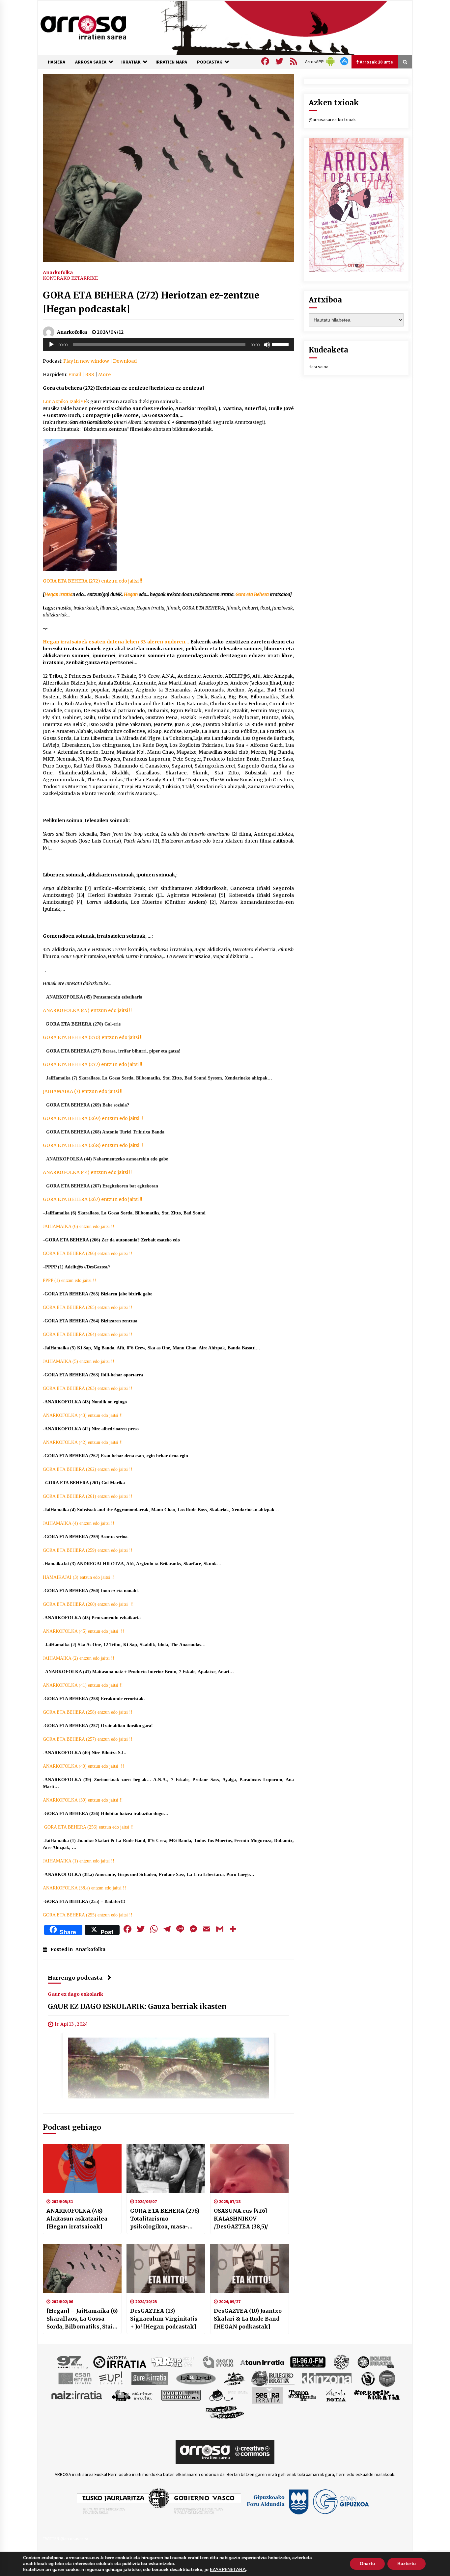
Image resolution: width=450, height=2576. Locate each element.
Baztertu (407, 2564)
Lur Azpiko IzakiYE (65, 402)
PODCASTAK (210, 62)
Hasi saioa (319, 367)
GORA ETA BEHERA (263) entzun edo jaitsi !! (88, 1388)
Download (125, 361)
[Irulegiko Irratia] (273, 2378)
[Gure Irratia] (150, 2378)
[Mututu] (267, 345)
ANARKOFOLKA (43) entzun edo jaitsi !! (83, 1415)
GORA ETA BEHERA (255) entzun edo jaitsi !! (88, 1915)
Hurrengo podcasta (75, 1978)
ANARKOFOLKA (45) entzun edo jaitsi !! (87, 1010)
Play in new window (86, 361)
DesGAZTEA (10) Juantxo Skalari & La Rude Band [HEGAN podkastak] (248, 2319)
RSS (90, 375)
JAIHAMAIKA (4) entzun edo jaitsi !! (79, 1523)
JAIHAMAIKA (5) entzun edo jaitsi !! (79, 1361)
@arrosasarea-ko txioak (332, 119)
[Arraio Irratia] (173, 2362)
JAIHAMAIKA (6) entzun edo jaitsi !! (79, 1226)
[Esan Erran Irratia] (75, 2378)
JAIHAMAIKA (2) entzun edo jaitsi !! (79, 1658)
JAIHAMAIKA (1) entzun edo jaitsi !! (79, 1861)
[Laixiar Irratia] (387, 2378)
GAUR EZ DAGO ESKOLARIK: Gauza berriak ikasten (137, 2007)
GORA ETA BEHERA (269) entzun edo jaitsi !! (93, 1118)
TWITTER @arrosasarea (66, 2538)
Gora (240, 594)
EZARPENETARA (228, 2570)
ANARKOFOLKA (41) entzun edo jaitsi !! (83, 1685)
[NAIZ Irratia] (77, 2395)
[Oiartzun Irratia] (132, 2395)
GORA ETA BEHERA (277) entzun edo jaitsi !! (93, 1064)
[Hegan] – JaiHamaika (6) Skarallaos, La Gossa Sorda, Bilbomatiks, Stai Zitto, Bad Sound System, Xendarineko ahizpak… (82, 2319)
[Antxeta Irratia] (120, 2362)
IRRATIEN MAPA (171, 62)
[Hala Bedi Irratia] (196, 2378)
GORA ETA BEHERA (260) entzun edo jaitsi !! (88, 1604)
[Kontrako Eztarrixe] (367, 2378)
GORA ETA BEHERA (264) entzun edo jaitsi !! (88, 1334)
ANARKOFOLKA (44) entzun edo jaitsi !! (87, 1172)
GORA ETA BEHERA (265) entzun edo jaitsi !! (88, 1307)
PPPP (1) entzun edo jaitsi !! (70, 1280)
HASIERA (56, 62)
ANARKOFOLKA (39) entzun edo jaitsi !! (83, 1800)
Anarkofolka (58, 272)
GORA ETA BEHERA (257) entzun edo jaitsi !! (88, 1739)
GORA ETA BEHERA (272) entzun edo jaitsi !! (93, 581)
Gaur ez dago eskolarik (75, 1994)
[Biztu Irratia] (341, 2362)
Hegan (131, 594)
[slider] (281, 344)
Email (75, 375)
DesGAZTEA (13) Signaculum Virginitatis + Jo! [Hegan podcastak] (164, 2319)
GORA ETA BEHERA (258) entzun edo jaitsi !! (88, 1712)
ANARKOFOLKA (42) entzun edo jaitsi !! (83, 1442)
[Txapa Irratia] (302, 2395)
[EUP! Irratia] (111, 2378)
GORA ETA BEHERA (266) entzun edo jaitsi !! (88, 1253)
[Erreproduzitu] (51, 345)
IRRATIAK (131, 62)
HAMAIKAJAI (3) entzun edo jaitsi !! (79, 1577)
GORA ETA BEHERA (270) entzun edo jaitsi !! (93, 1037)
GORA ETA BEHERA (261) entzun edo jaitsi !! (88, 1496)
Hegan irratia (58, 594)
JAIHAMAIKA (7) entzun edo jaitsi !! (83, 1091)
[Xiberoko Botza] (336, 2395)
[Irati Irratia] (235, 2378)
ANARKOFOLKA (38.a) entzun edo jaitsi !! (84, 1888)
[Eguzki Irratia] (375, 2362)
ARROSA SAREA (91, 62)
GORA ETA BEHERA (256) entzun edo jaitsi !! (89, 1827)
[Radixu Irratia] (228, 2395)
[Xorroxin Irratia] (377, 2395)
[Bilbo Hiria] (308, 2362)
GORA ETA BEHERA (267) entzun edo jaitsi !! (93, 1199)
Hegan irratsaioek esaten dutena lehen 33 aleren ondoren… (116, 642)
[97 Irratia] (73, 2362)
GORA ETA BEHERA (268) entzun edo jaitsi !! (93, 1145)
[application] (168, 345)
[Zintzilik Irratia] (225, 2412)
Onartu (367, 2564)
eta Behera (257, 594)
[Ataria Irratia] (219, 2362)
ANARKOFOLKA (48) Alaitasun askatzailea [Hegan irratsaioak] (77, 2219)
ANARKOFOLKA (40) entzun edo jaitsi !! (84, 1766)
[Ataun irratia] (262, 2362)
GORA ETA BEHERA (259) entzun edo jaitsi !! (88, 1550)
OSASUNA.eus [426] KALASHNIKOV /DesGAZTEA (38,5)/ (241, 2219)
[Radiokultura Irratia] (181, 2395)
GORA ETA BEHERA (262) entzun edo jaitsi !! (88, 1469)
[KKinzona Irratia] (326, 2378)
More (104, 375)
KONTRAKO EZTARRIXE (70, 278)
